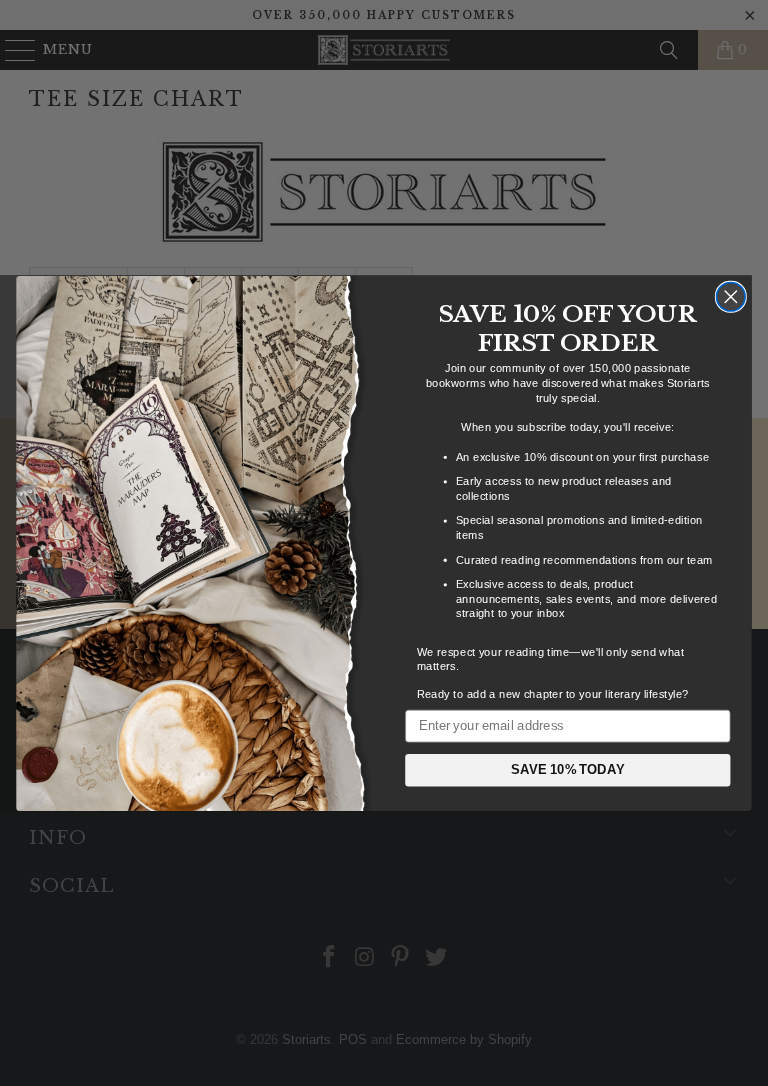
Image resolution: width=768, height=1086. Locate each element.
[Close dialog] (731, 296)
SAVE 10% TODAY (568, 769)
